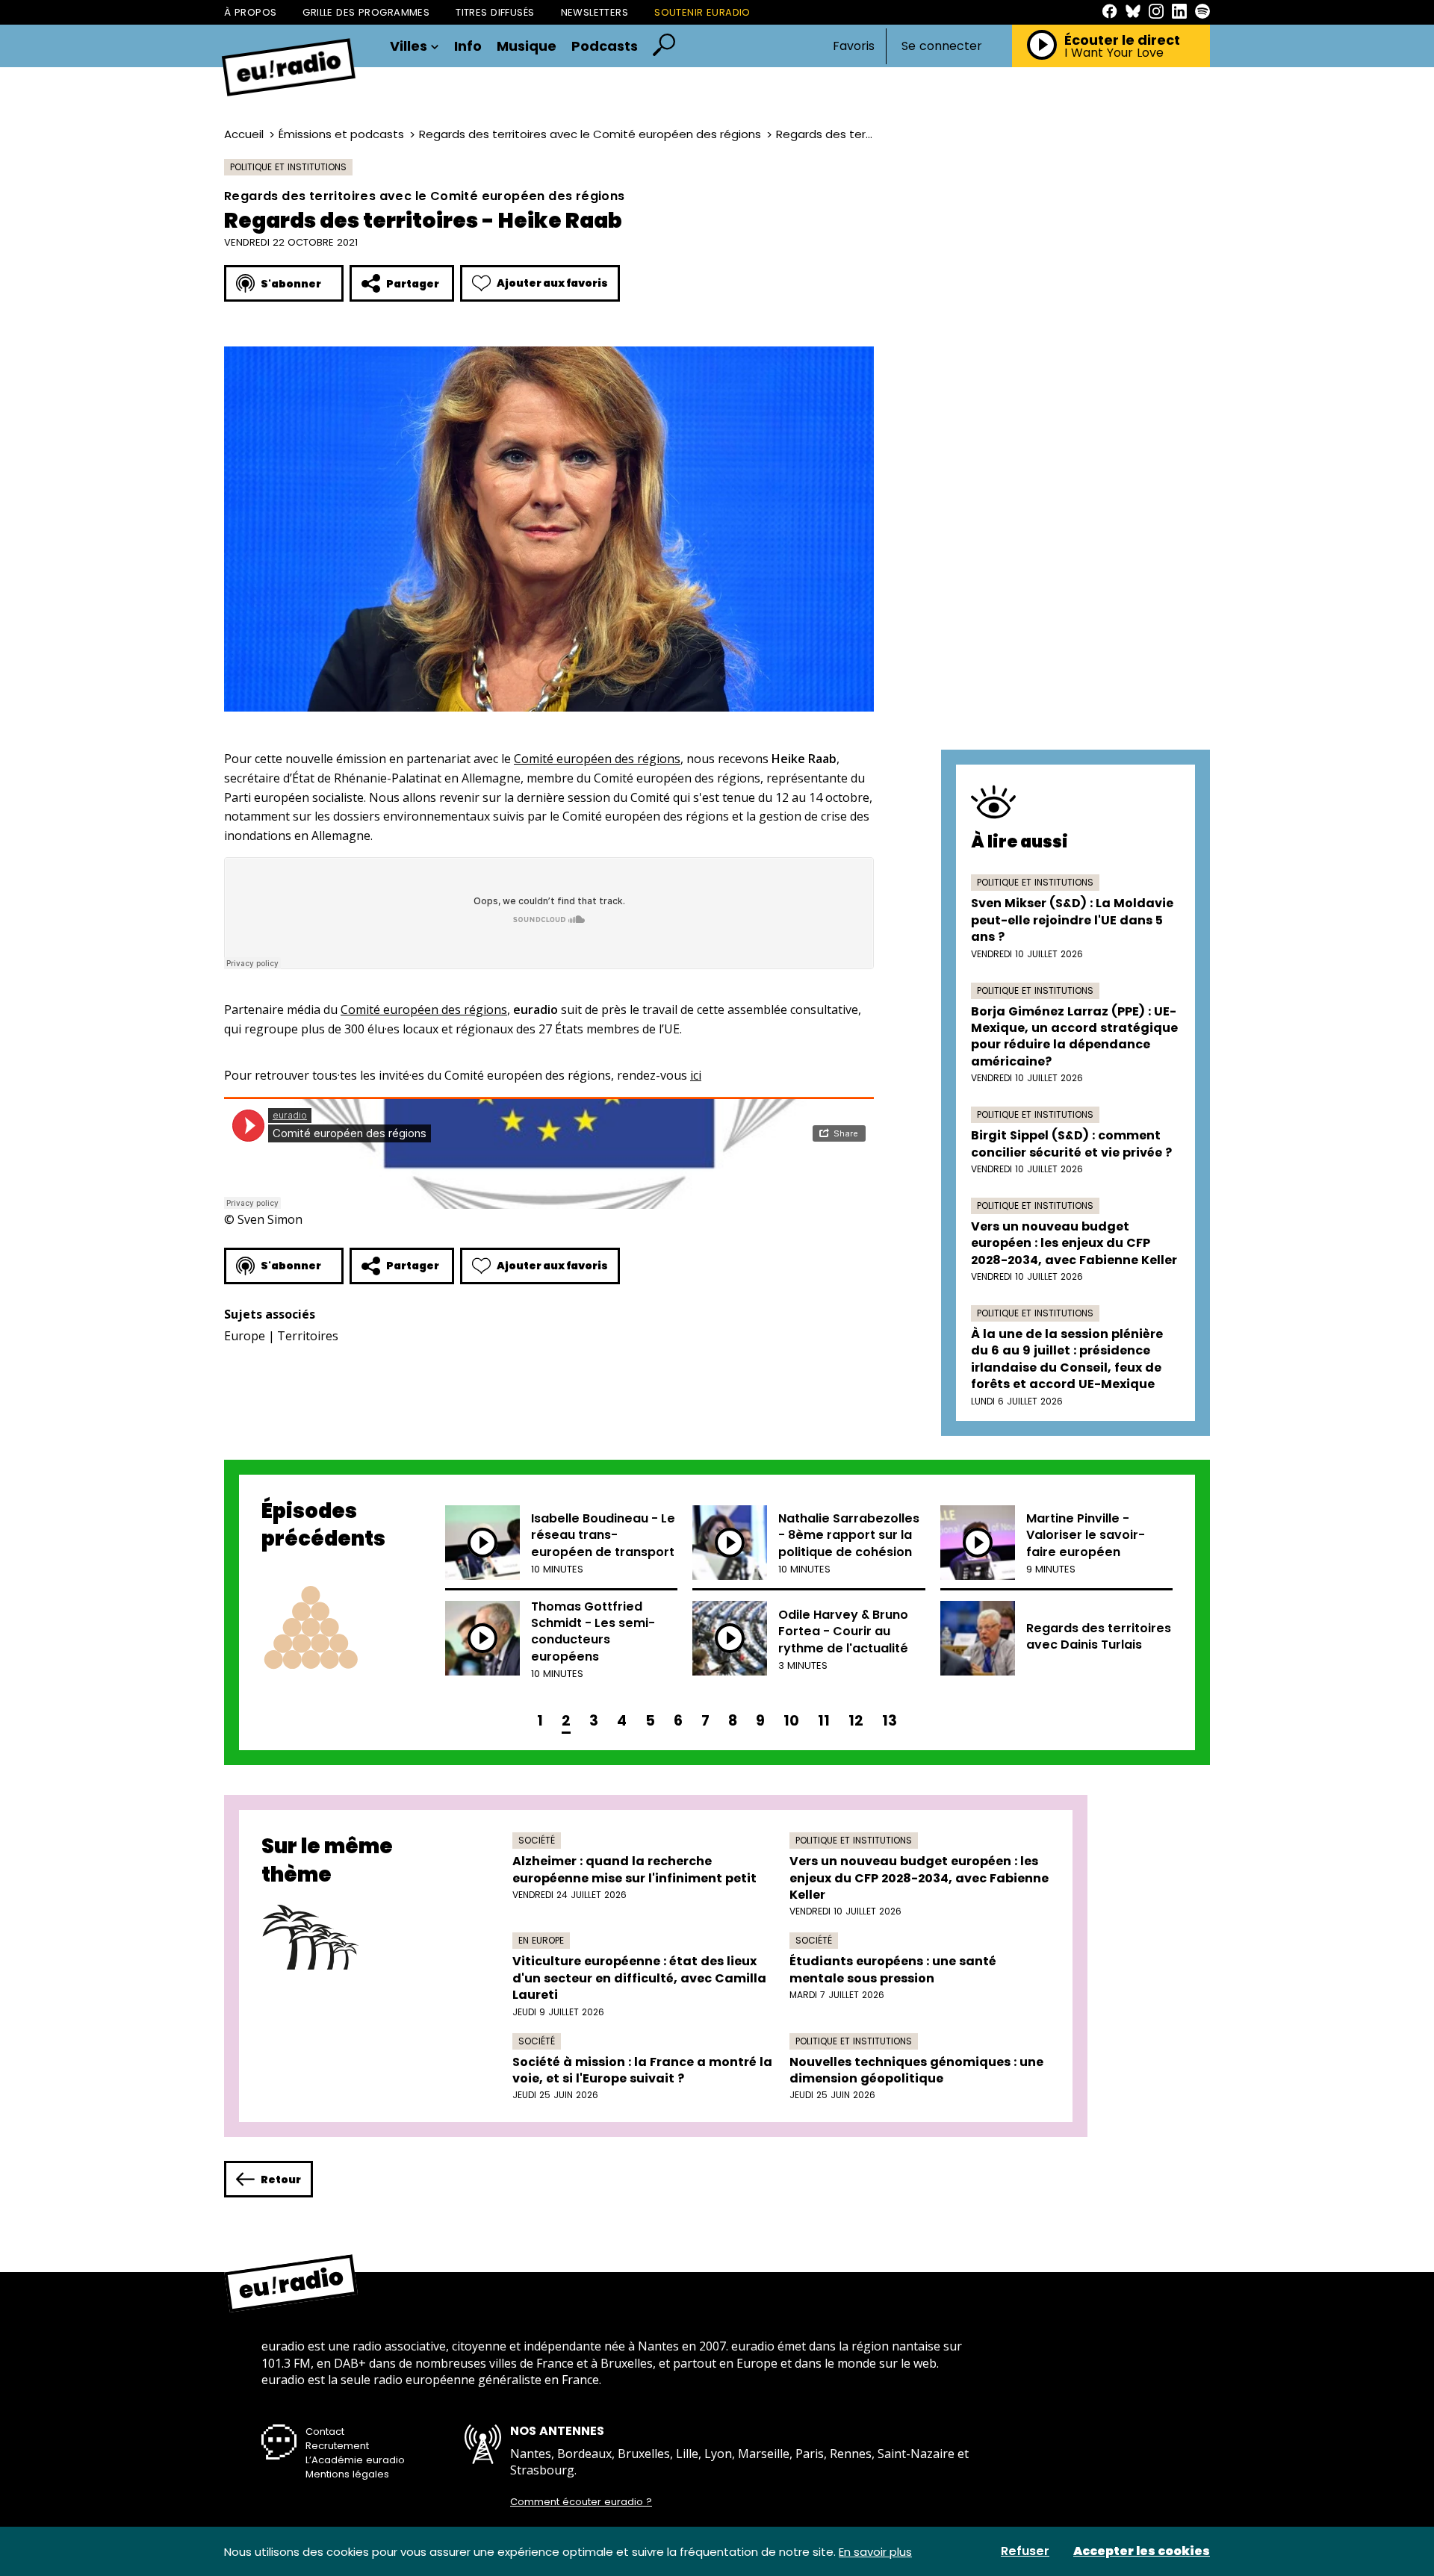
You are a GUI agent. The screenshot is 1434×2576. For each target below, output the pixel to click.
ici (696, 1075)
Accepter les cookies (1142, 2551)
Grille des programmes (366, 12)
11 (824, 1721)
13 (890, 1721)
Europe (245, 1336)
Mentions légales (347, 2474)
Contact (325, 2432)
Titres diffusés (495, 12)
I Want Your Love (1114, 53)
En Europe (541, 1940)
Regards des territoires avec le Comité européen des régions (590, 134)
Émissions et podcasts (341, 134)
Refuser (1025, 2551)
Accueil (244, 134)
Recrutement (337, 2446)
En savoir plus (875, 2552)
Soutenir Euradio (702, 12)
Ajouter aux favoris (552, 283)
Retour (281, 2180)
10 (791, 1721)
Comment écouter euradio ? (581, 2502)
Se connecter (942, 46)
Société (537, 1840)
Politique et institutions (288, 167)
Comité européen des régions (597, 759)
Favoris (854, 46)
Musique (527, 46)
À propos (250, 12)
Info (468, 46)
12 (856, 1721)
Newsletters (595, 12)
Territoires (308, 1336)
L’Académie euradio (355, 2460)
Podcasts (605, 46)
